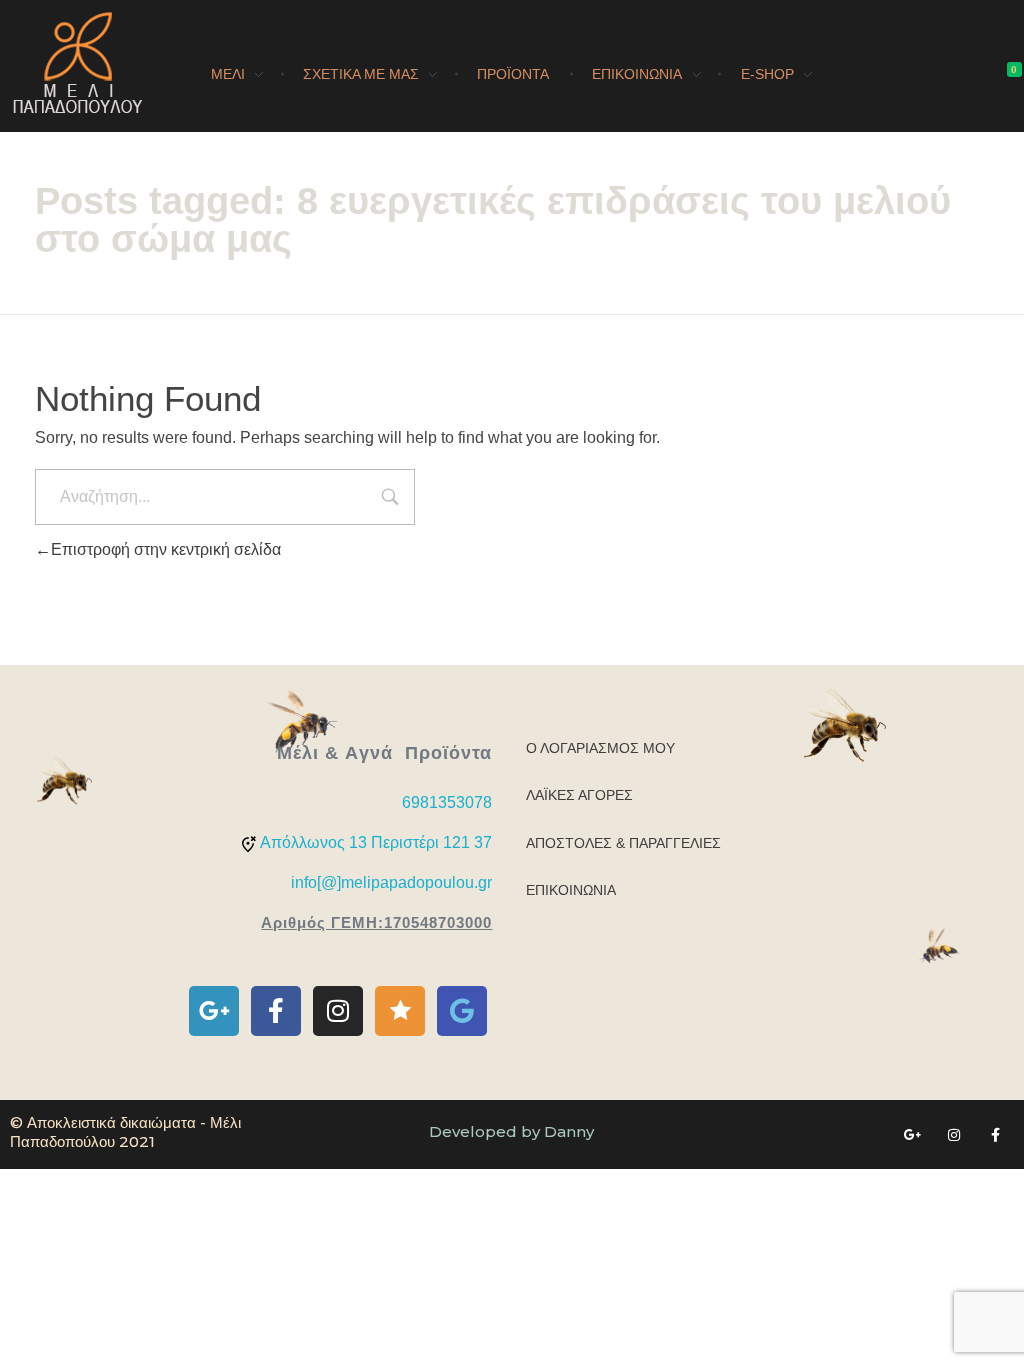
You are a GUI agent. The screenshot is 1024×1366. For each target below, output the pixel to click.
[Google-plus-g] (214, 1011)
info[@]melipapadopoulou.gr (391, 882)
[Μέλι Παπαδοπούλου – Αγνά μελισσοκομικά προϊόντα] (77, 62)
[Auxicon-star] (400, 1011)
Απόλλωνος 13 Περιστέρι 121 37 (376, 842)
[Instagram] (338, 1011)
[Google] (462, 1011)
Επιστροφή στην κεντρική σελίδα (166, 549)
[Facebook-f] (276, 1011)
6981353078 (447, 802)
